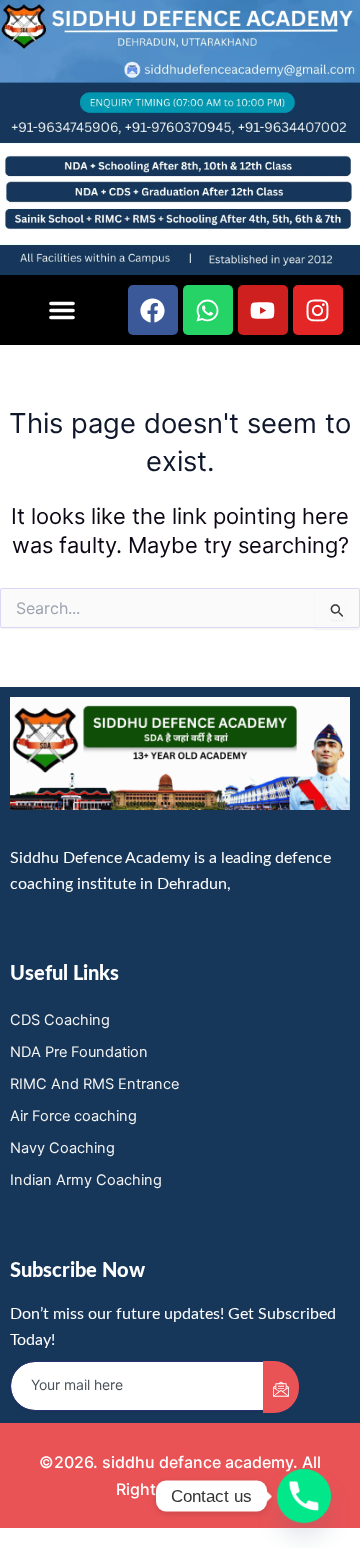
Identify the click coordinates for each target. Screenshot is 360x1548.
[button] (62, 310)
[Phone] (304, 1496)
